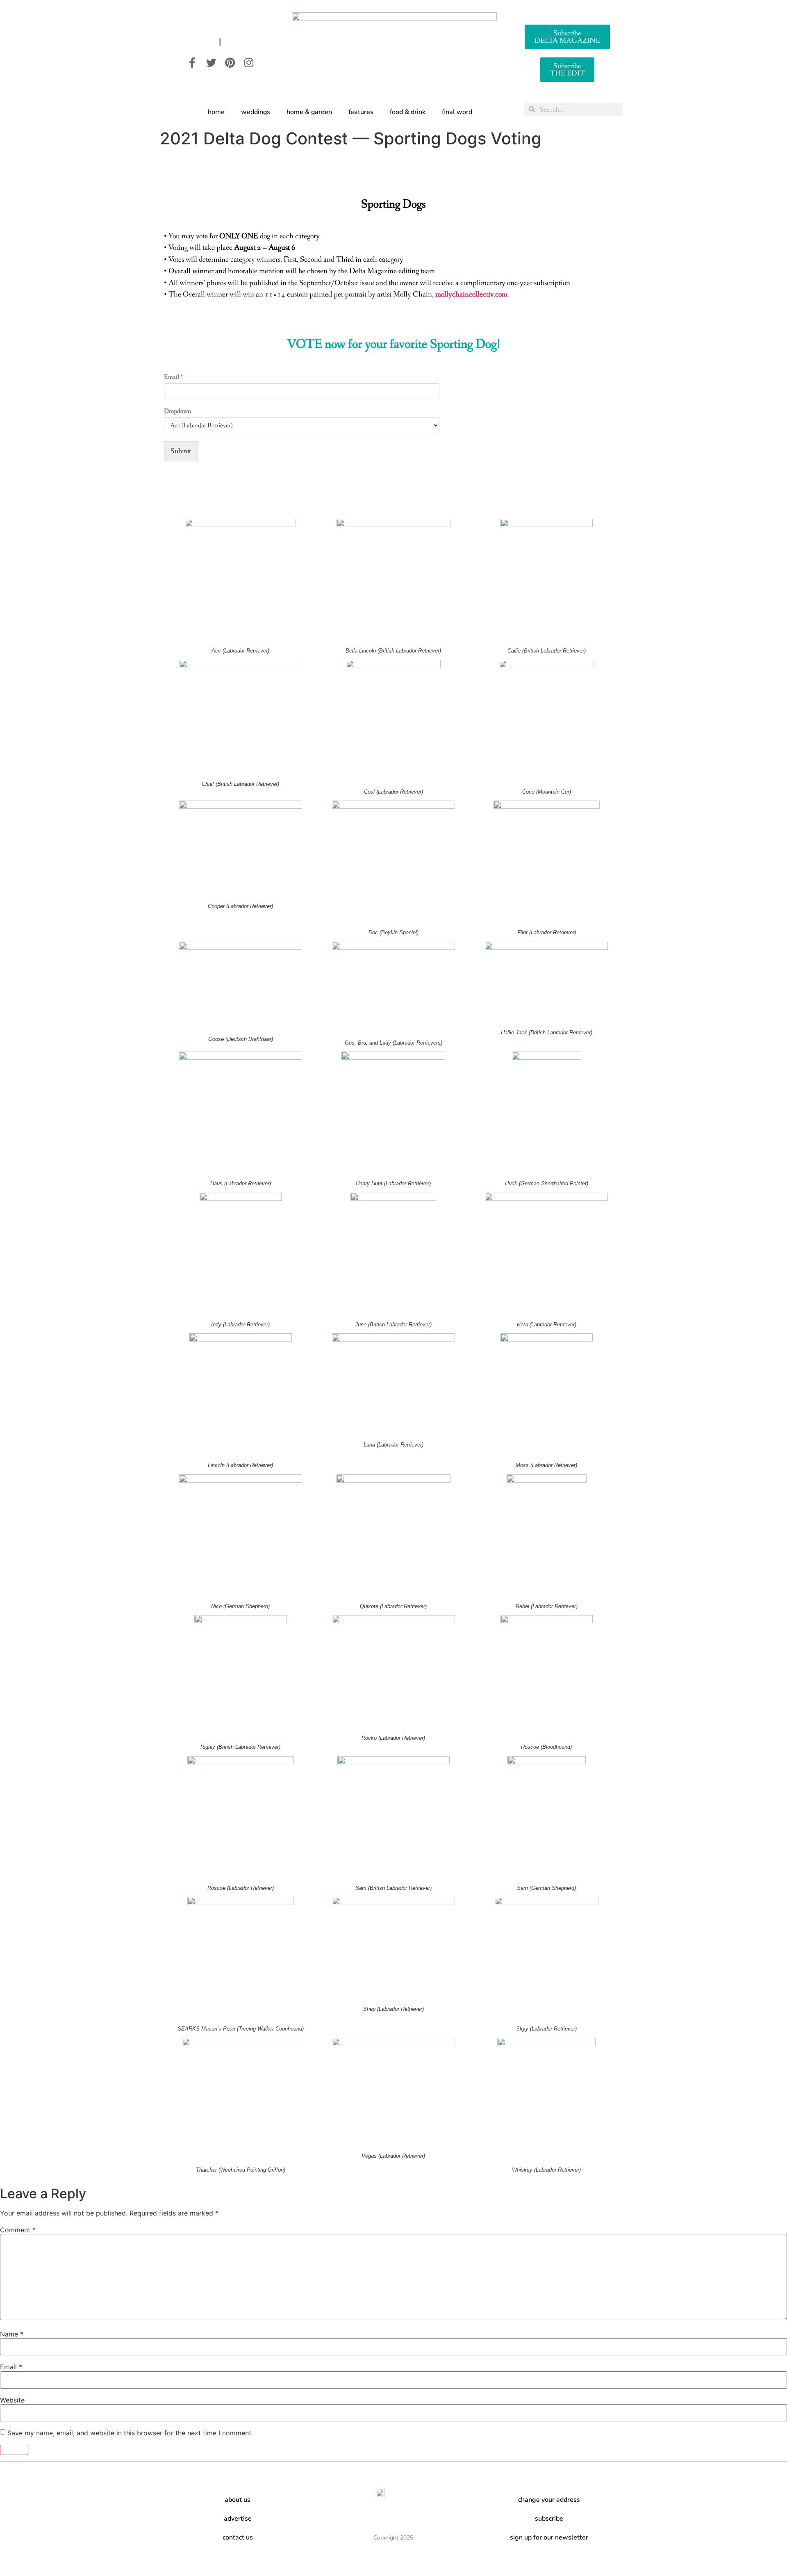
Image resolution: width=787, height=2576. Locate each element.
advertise (238, 2519)
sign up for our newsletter (549, 2537)
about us (238, 2500)
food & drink (408, 112)
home (216, 112)
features (361, 112)
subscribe (549, 2519)
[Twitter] (211, 62)
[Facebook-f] (192, 62)
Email (173, 377)
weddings (256, 112)
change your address (549, 2500)
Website (12, 2400)
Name (12, 2334)
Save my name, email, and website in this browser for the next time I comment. (130, 2433)
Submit (181, 451)
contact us (238, 2537)
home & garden (309, 112)
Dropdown (177, 411)
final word (457, 112)
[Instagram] (249, 62)
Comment (18, 2230)
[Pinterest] (230, 62)
